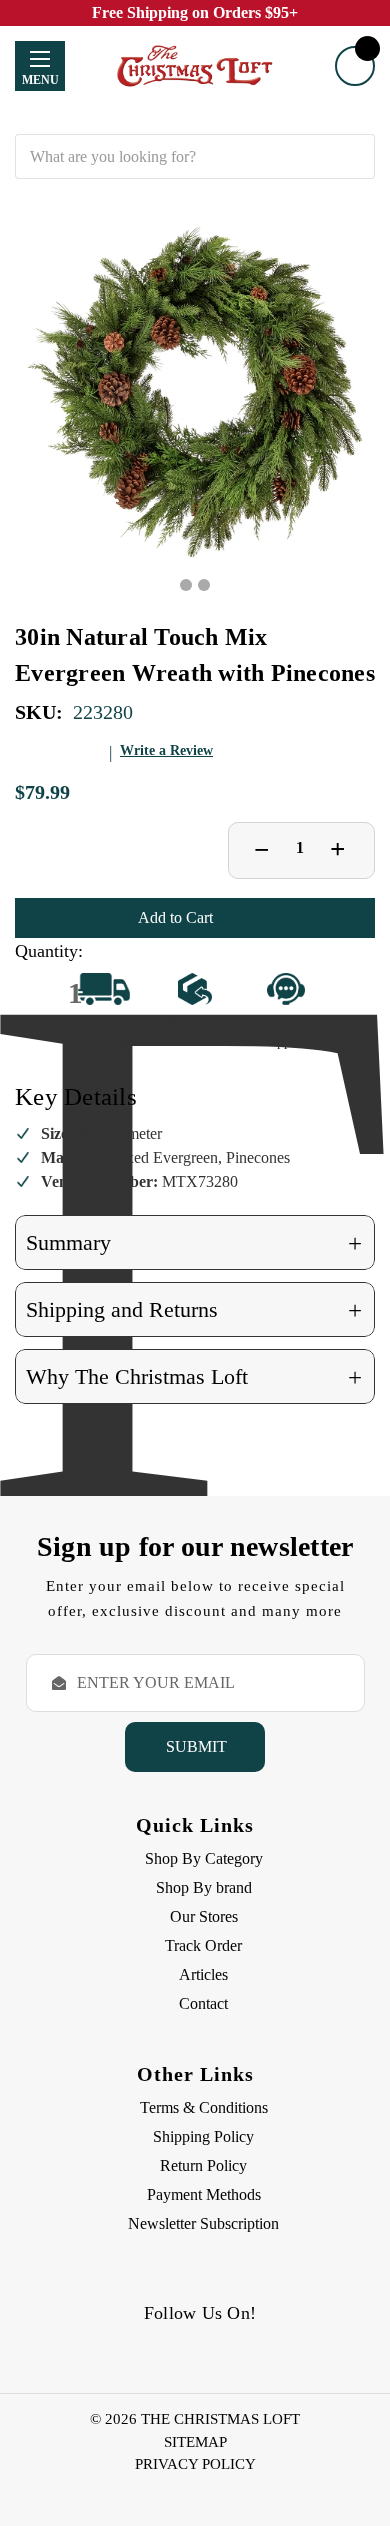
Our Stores (204, 1916)
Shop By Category (204, 1858)
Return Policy (203, 2165)
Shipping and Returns (194, 1310)
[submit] (353, 156)
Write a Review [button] (166, 750)
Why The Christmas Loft (194, 1377)
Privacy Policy (195, 2464)
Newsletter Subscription (203, 2223)
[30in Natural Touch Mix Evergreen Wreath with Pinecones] (195, 391)
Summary (194, 1243)
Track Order (203, 1945)
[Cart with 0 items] (355, 66)
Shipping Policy (203, 2136)
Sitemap (195, 2442)
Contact (203, 2003)
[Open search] (195, 120)
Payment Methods (204, 2194)
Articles (203, 1974)
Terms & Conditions (204, 2107)
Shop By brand (204, 1887)
